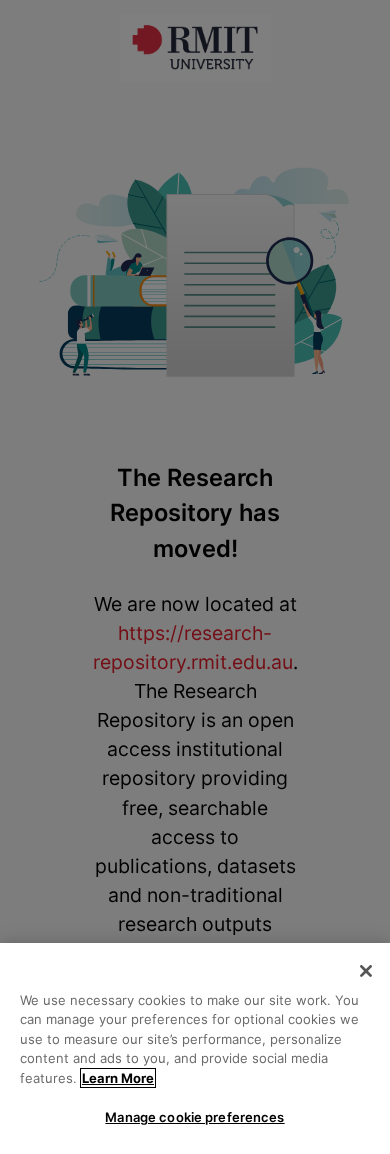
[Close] (366, 971)
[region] (195, 1048)
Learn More (118, 1078)
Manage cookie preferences (194, 1117)
